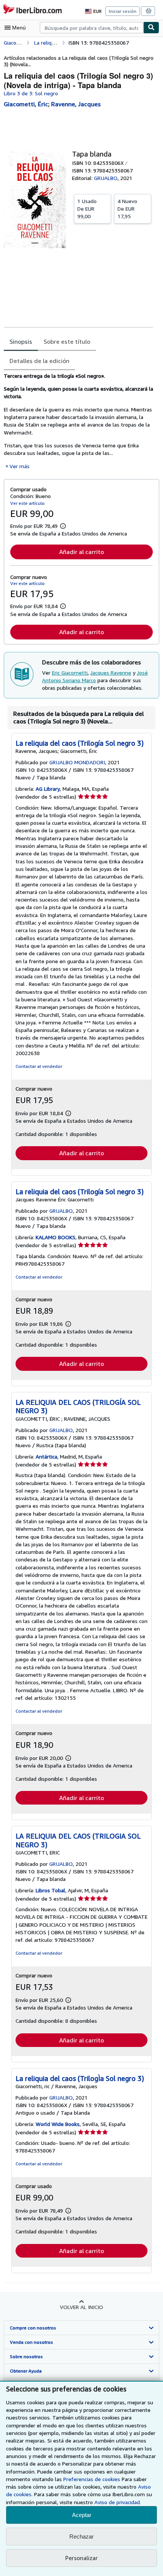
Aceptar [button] (82, 2515)
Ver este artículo (27, 503)
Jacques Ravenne (111, 673)
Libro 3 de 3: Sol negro (31, 93)
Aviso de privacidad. (118, 2502)
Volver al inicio (81, 2307)
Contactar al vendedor (39, 1066)
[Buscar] (151, 28)
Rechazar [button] (81, 2536)
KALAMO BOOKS (56, 1237)
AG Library (48, 789)
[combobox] (92, 28)
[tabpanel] (78, 421)
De (87, 209)
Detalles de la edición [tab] (39, 361)
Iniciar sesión (123, 11)
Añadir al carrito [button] (81, 552)
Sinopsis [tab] (21, 341)
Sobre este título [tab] (67, 341)
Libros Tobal (50, 1890)
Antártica (46, 1456)
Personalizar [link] (81, 2558)
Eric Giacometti (70, 673)
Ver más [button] (20, 466)
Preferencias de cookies (92, 2479)
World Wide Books (58, 2124)
